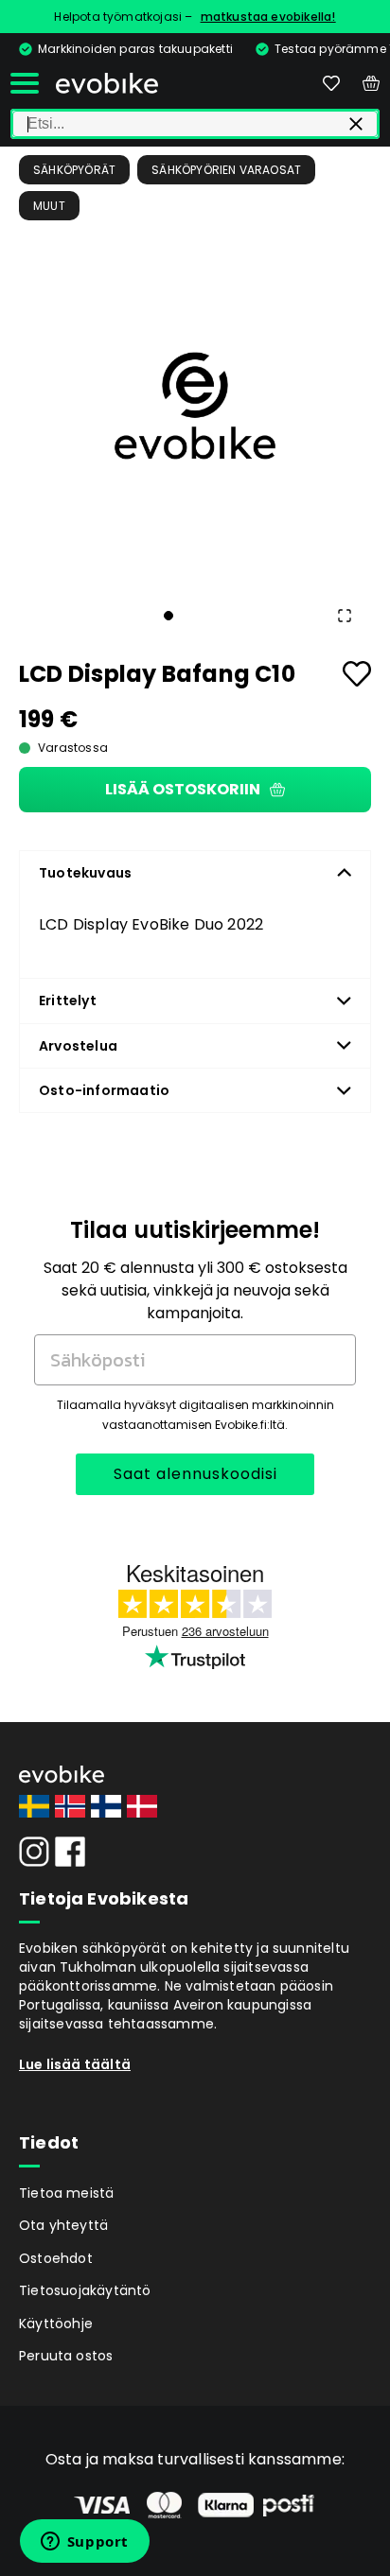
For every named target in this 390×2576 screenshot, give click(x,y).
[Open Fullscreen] (345, 616)
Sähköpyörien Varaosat (226, 170)
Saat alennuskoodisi (195, 1474)
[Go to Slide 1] (168, 616)
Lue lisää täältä (75, 2064)
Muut (49, 206)
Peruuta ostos (66, 2356)
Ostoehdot (56, 2258)
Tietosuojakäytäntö (85, 2290)
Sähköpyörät (74, 170)
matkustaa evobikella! (268, 17)
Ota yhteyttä (63, 2225)
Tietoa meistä (67, 2193)
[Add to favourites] (357, 674)
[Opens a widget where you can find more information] (84, 2543)
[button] (195, 406)
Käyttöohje (56, 2324)
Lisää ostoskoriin (183, 789)
